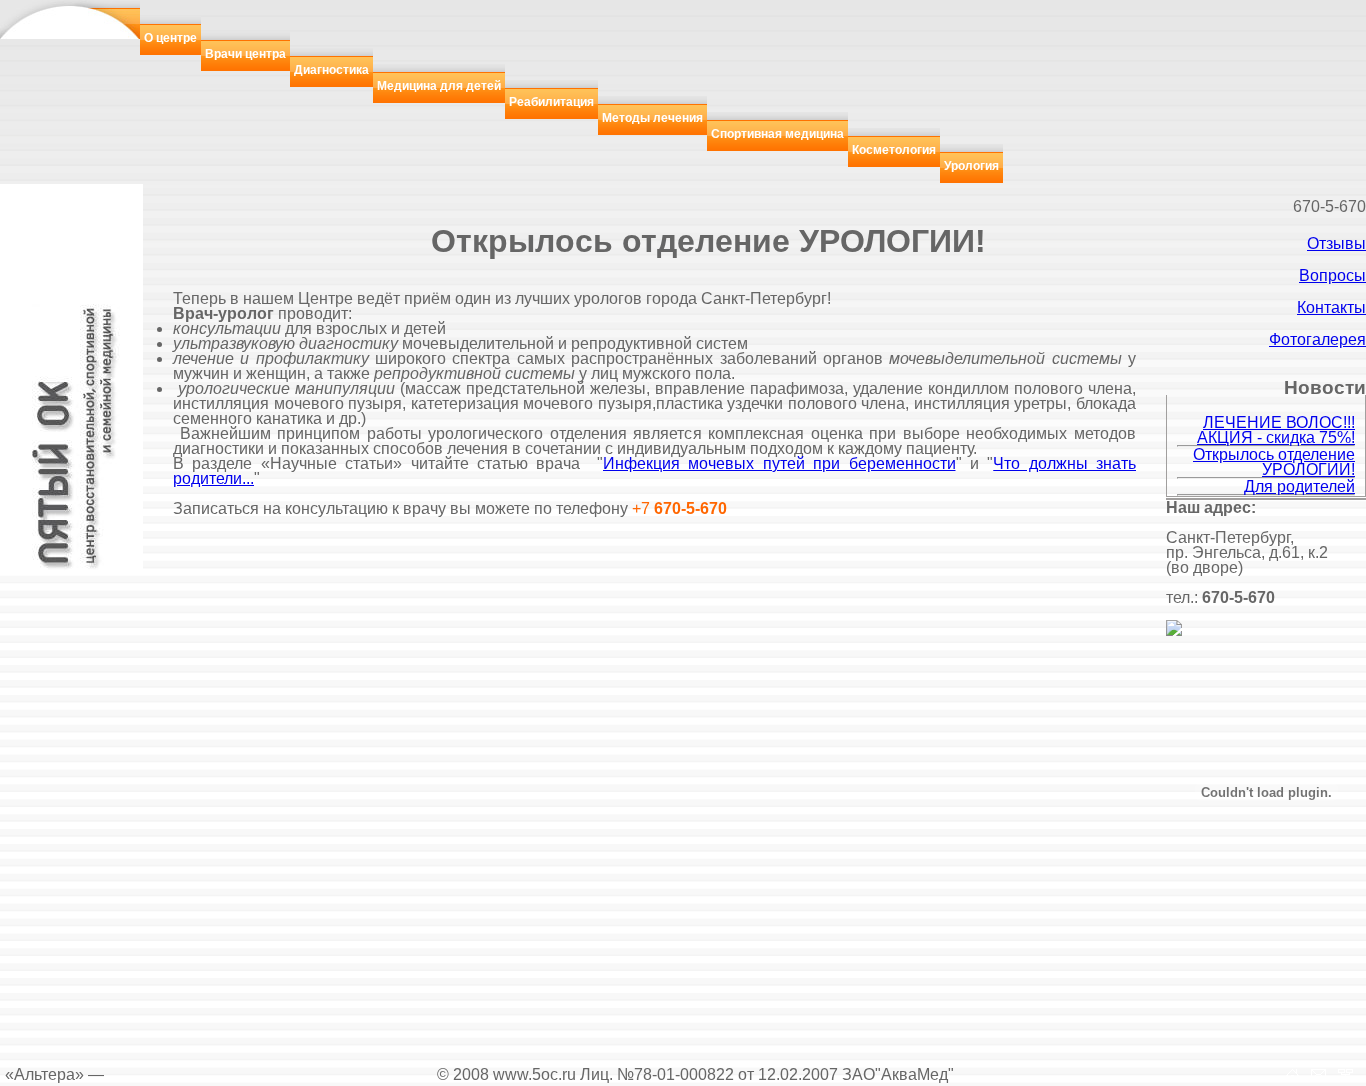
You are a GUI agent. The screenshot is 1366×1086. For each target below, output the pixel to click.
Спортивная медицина (777, 134)
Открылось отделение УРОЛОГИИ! (1274, 462)
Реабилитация (551, 102)
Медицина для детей (439, 86)
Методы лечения (652, 118)
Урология (971, 166)
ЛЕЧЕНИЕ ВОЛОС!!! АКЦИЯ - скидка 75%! (1276, 430)
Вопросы (1332, 275)
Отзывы (1336, 243)
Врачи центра (245, 54)
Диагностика (331, 70)
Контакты (1331, 307)
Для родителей (1299, 486)
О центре (170, 38)
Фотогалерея (1317, 339)
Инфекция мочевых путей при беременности (779, 463)
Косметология (894, 150)
